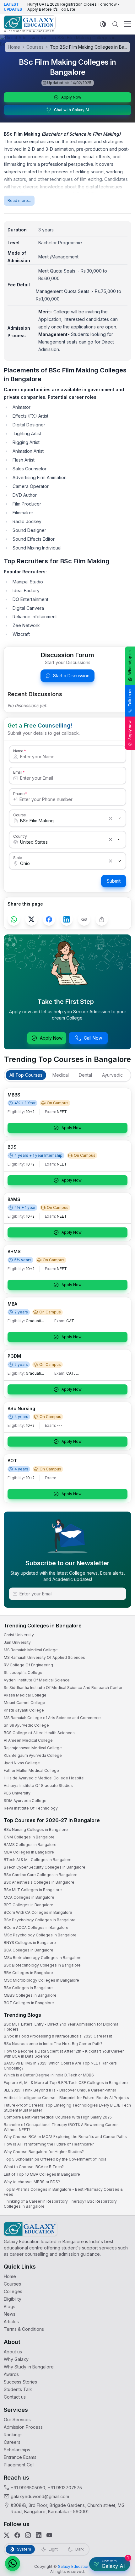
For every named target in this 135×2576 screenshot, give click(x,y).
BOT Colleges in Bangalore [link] (29, 2003)
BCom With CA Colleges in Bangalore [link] (38, 1912)
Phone (19, 793)
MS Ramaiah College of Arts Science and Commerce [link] (52, 1718)
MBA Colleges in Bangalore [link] (29, 1852)
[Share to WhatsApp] (14, 919)
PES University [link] (17, 1793)
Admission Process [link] (23, 2427)
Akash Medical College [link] (25, 1695)
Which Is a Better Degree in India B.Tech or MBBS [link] (49, 2075)
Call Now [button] (93, 1038)
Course (20, 815)
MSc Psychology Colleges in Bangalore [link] (40, 1935)
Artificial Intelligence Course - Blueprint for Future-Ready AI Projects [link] (66, 2098)
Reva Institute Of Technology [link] (31, 1808)
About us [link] (13, 2352)
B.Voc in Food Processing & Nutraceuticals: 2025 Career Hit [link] (58, 2036)
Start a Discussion (71, 676)
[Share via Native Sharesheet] (102, 919)
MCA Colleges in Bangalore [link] (29, 1897)
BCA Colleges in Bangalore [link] (29, 1950)
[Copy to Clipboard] (84, 919)
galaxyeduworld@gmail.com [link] (40, 2496)
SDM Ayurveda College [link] (25, 1801)
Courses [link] (12, 2284)
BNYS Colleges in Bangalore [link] (30, 1943)
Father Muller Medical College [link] (31, 1770)
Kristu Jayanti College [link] (24, 1710)
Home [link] (10, 2276)
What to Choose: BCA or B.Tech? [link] (34, 2167)
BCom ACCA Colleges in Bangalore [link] (36, 1927)
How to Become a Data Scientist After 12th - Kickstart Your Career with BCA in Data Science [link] (64, 2054)
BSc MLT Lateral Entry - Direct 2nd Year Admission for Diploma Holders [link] (61, 2027)
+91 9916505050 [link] (28, 2488)
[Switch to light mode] (103, 24)
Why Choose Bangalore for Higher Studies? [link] (44, 2152)
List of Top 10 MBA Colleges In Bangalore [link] (42, 2174)
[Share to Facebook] (49, 919)
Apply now (130, 730)
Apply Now (71, 97)
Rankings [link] (13, 2435)
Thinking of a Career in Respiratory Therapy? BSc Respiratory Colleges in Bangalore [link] (60, 2204)
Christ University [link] (19, 1635)
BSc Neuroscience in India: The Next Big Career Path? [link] (53, 2044)
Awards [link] (11, 2374)
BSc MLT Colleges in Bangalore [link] (33, 1890)
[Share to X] (31, 919)
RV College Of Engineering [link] (28, 1665)
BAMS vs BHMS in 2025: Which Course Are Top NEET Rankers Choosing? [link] (60, 2066)
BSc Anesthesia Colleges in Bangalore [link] (39, 1882)
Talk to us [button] (130, 698)
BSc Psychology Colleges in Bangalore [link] (40, 1920)
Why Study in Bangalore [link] (29, 2367)
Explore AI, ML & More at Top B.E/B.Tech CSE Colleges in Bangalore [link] (66, 2083)
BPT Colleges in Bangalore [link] (29, 1905)
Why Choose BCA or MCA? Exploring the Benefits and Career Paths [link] (65, 2137)
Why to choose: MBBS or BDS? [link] (32, 2182)
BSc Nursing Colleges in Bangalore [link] (36, 1829)
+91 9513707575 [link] (65, 2488)
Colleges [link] (13, 2291)
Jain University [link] (17, 1642)
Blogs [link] (10, 2306)
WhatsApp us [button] (130, 663)
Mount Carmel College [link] (24, 1703)
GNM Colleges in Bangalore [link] (29, 1837)
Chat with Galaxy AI (71, 110)
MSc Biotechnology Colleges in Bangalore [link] (43, 1958)
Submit (114, 881)
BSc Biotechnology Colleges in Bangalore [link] (42, 1965)
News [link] (10, 2314)
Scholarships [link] (17, 2450)
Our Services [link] (17, 2419)
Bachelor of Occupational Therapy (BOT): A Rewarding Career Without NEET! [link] (61, 2127)
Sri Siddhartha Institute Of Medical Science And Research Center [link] (63, 1688)
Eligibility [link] (13, 2299)
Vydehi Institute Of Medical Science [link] (37, 1680)
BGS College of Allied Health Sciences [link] (39, 1733)
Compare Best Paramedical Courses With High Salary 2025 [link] (58, 2117)
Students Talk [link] (18, 2389)
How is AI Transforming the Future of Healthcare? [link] (49, 2144)
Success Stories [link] (20, 2382)
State (18, 858)
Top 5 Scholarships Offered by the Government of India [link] (55, 2159)
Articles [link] (11, 2322)
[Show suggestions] (119, 818)
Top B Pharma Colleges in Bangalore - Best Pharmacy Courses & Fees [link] (63, 2192)
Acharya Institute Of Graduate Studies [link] (38, 1786)
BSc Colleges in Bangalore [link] (28, 1988)
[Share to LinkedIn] (67, 919)
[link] (30, 24)
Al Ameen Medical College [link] (28, 1740)
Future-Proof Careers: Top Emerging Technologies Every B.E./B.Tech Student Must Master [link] (67, 2108)
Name (18, 751)
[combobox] (61, 821)
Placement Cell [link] (19, 2465)
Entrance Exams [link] (20, 2457)
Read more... (19, 200)
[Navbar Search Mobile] (115, 24)
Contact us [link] (15, 2397)
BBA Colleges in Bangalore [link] (28, 1973)
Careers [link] (12, 2442)
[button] (13, 2563)
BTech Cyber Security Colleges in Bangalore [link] (45, 1867)
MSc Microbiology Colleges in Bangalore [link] (41, 1980)
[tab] (26, 1075)
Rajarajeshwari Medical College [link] (33, 1748)
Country (20, 836)
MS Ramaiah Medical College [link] (31, 1650)
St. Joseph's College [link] (23, 1672)
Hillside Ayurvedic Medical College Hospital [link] (44, 1778)
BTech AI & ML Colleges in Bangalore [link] (38, 1860)
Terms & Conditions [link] (24, 2329)
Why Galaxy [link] (16, 2359)
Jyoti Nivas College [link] (22, 1763)
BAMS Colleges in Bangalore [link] (30, 1845)
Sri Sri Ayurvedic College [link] (26, 1725)
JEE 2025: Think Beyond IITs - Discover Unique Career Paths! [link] (60, 2090)
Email (18, 772)
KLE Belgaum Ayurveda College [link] (33, 1755)
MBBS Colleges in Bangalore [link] (30, 1995)
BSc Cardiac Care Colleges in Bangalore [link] (41, 1875)
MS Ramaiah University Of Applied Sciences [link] (44, 1657)
